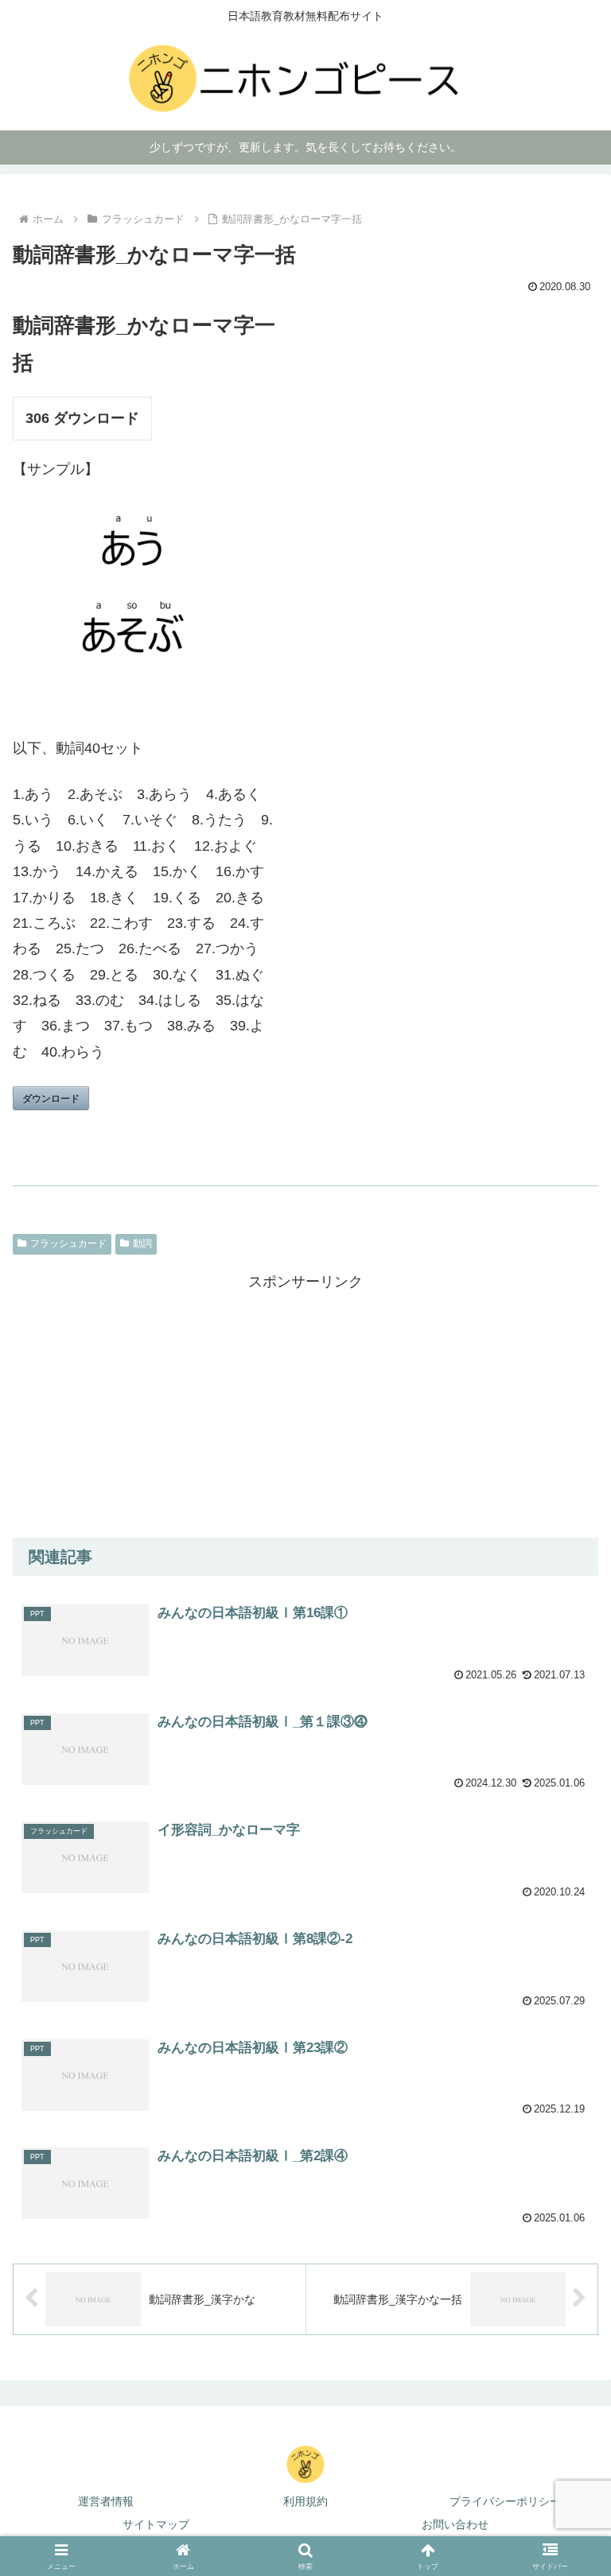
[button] (564, 2518)
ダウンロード (51, 1098)
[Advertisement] (305, 1406)
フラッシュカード (68, 1243)
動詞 (142, 1243)
